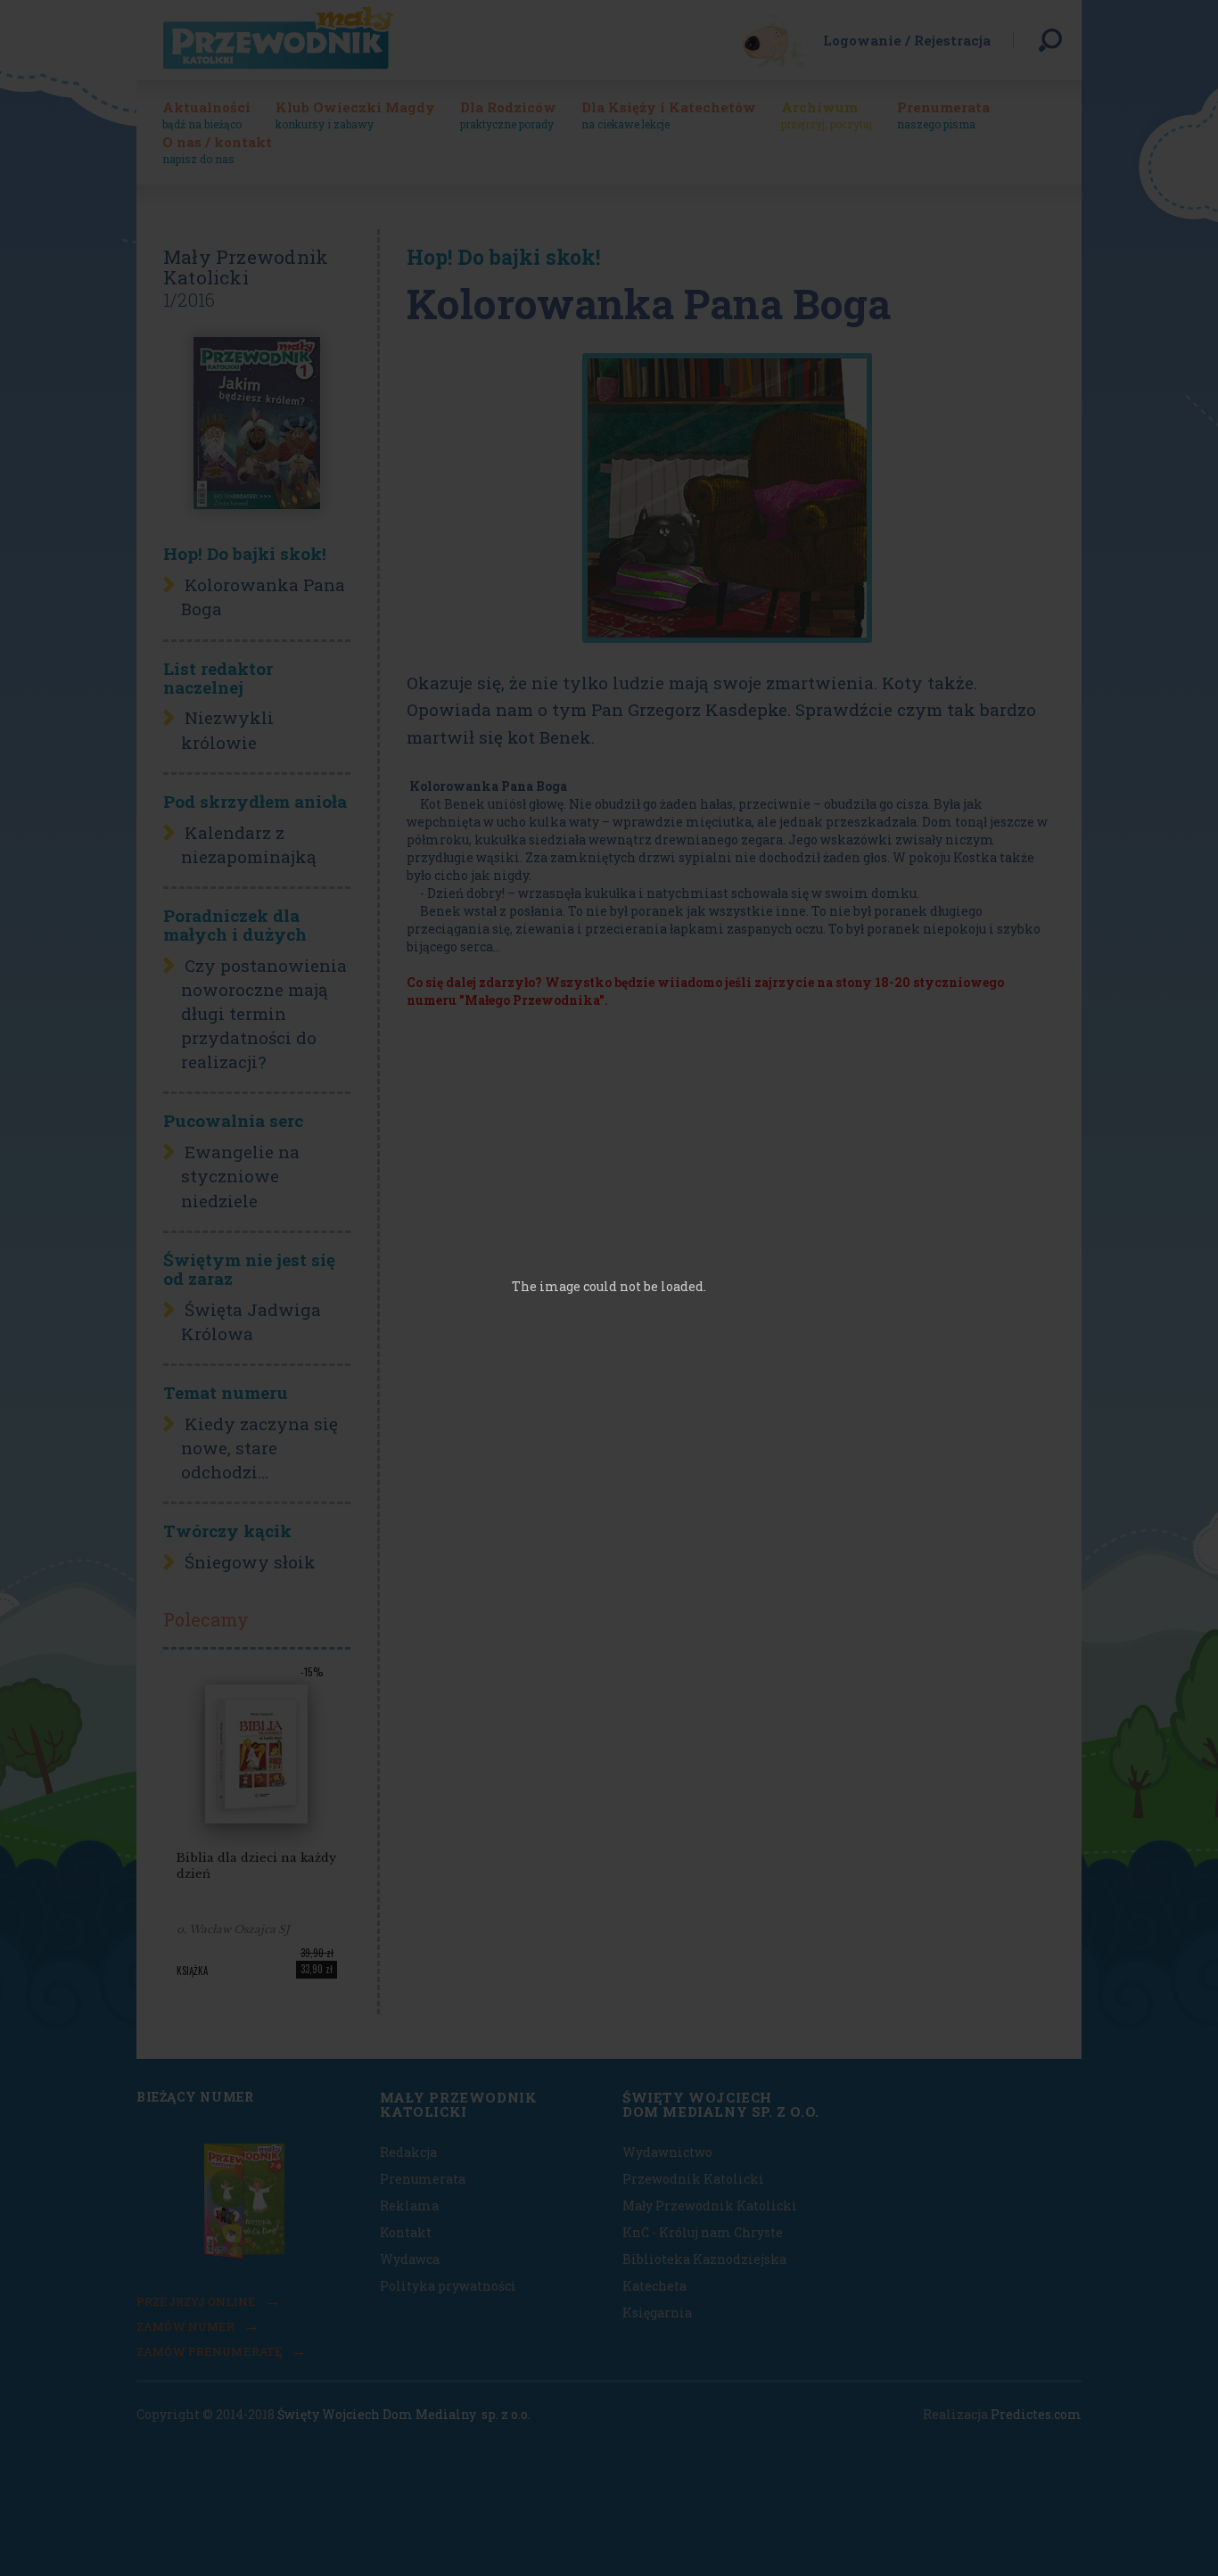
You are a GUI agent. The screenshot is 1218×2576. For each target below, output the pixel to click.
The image (546, 1286)
